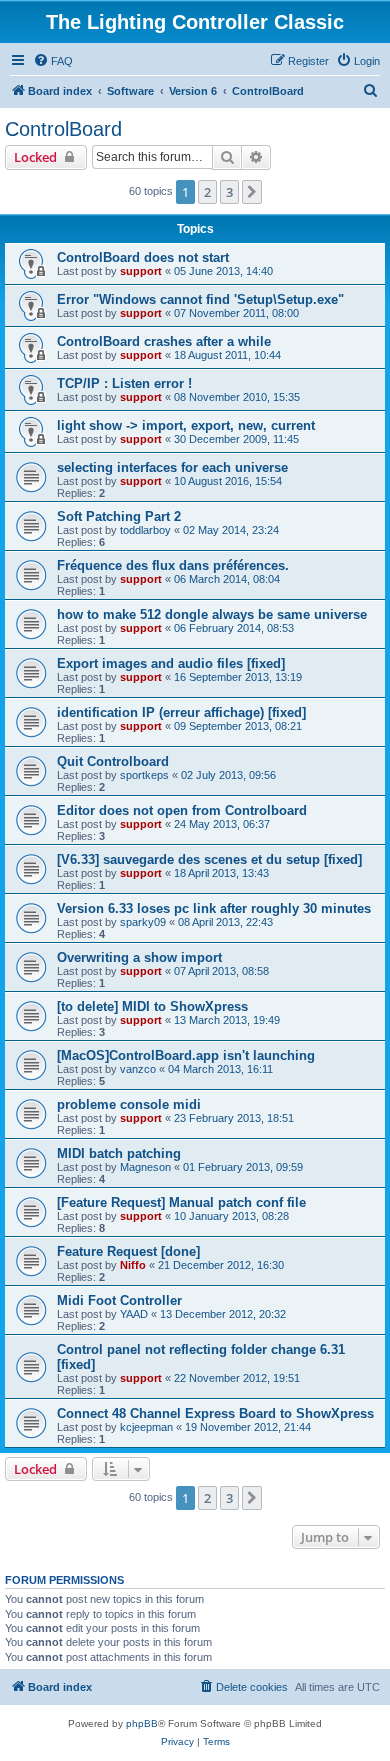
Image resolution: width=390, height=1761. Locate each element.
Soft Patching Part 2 (119, 516)
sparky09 (143, 922)
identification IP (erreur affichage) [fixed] (181, 712)
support (141, 271)
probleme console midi (129, 1104)
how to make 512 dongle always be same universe (212, 614)
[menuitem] (53, 61)
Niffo (133, 1265)
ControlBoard (63, 129)
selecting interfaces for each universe (172, 467)
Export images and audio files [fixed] (171, 663)
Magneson (145, 1167)
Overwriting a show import (139, 957)
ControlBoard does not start (143, 257)
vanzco (138, 1069)
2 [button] (207, 192)
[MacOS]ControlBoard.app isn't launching (186, 1055)
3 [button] (229, 192)
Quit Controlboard (113, 761)
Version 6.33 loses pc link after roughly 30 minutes (214, 908)
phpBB (142, 1723)
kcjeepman (146, 1427)
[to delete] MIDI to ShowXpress (152, 1006)
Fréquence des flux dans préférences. (173, 565)
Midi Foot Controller (119, 1300)
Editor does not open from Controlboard (182, 810)
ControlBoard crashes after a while (164, 341)
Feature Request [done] (128, 1251)
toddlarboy (145, 530)
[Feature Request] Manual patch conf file (181, 1202)
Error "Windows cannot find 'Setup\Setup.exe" (200, 299)
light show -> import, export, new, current (186, 425)
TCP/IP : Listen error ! (124, 383)
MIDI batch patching (119, 1153)
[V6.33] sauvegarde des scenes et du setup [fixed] (209, 859)
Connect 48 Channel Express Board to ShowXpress (215, 1413)
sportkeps (144, 775)
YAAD (134, 1314)
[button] (252, 192)
